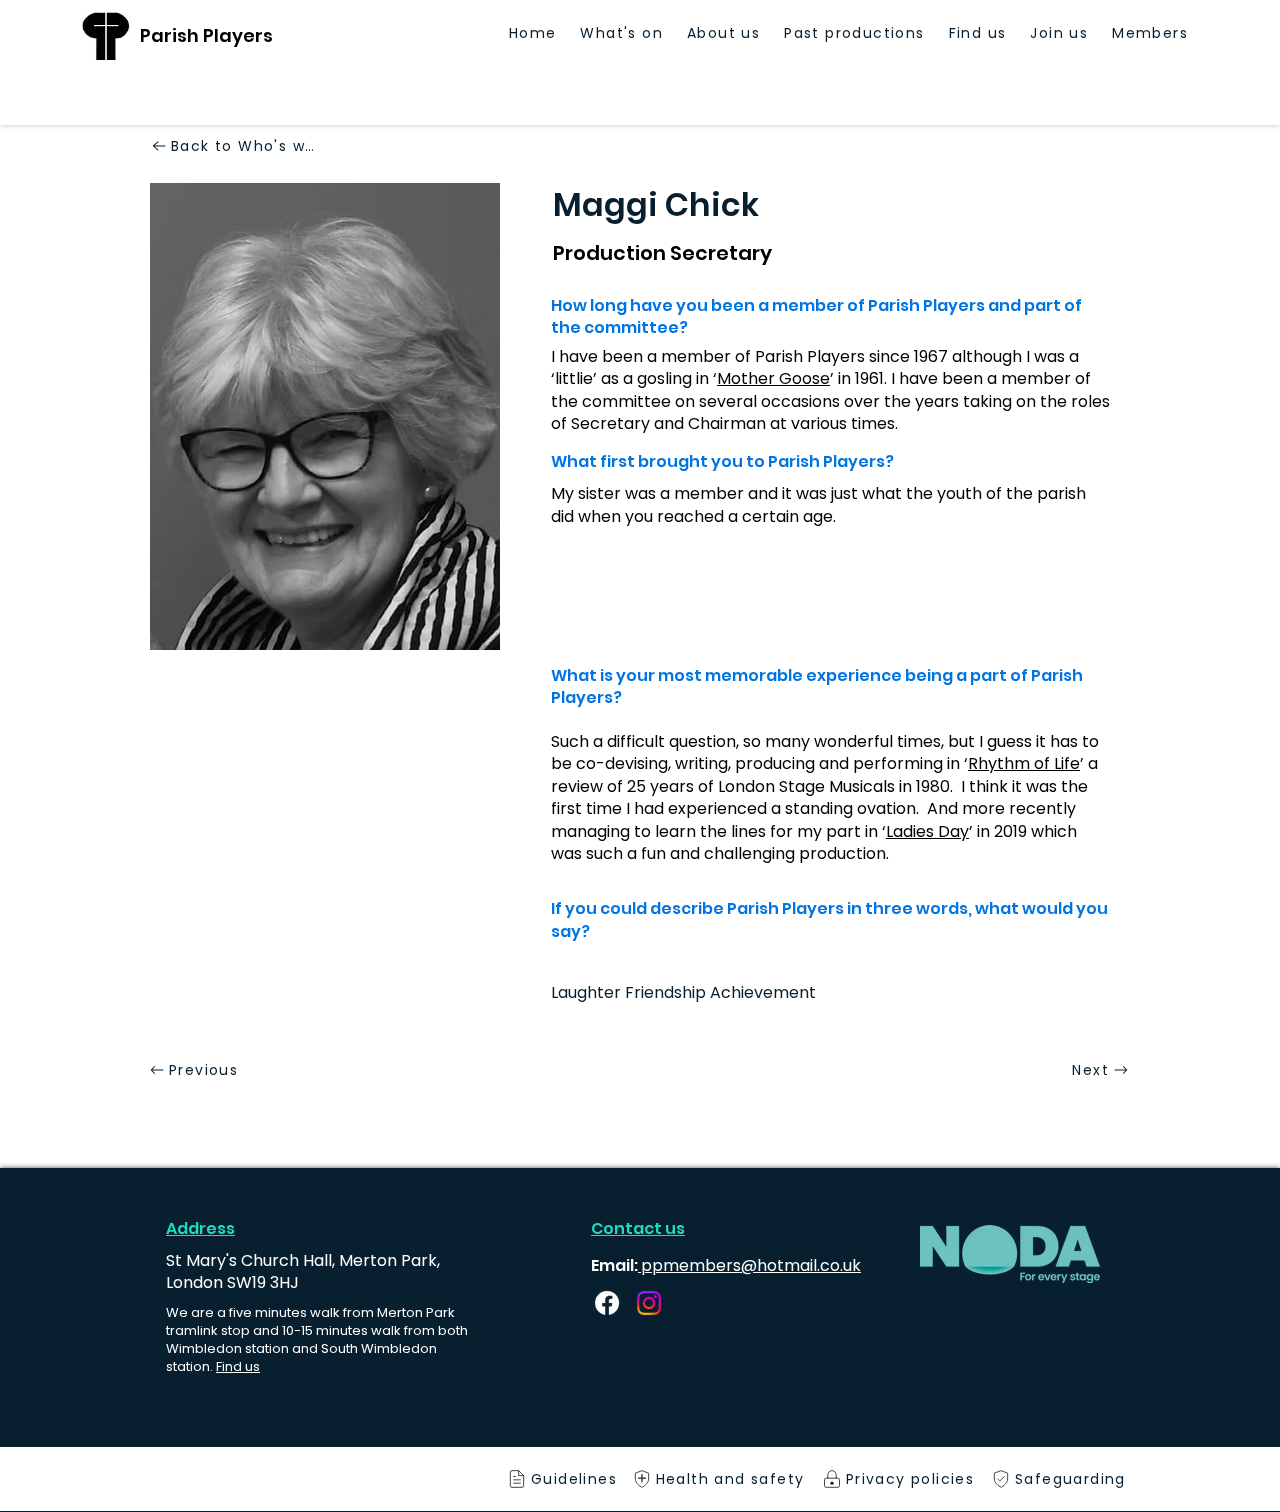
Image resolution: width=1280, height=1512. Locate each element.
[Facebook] (607, 1303)
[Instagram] (649, 1303)
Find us (238, 1366)
